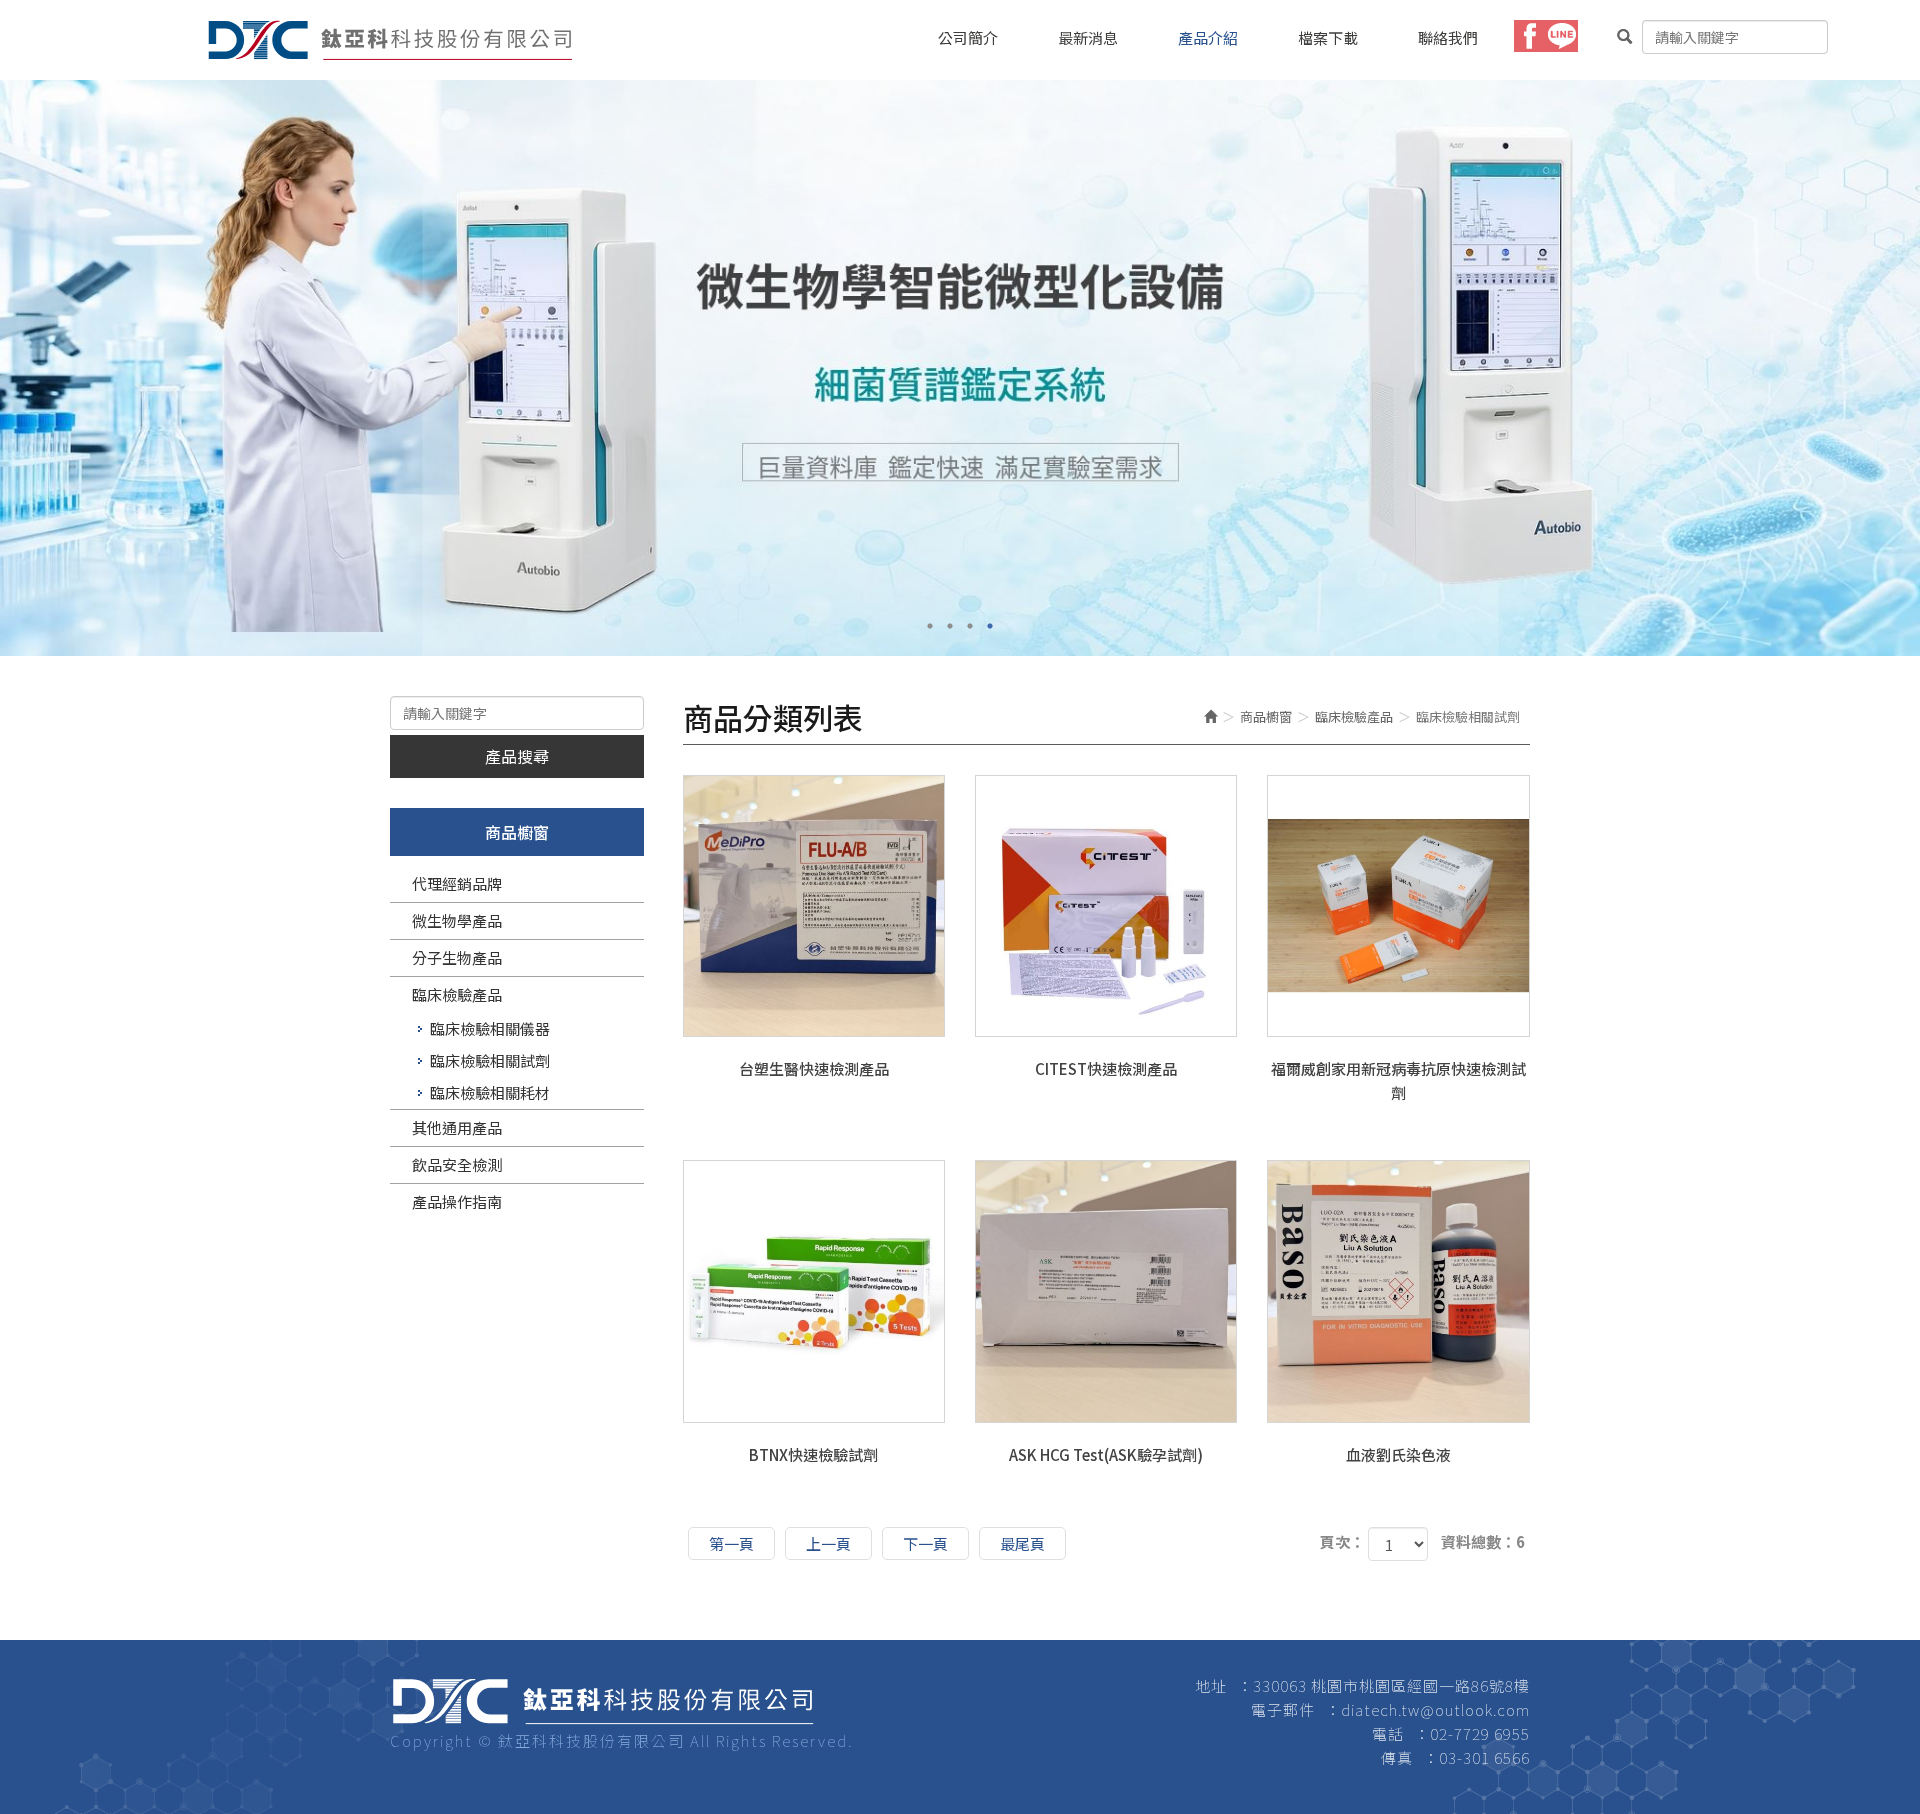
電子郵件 (1283, 1709)
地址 (1211, 1685)
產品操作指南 (457, 1201)
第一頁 (731, 1543)
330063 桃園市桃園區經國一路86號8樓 (1391, 1685)
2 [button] (950, 626)
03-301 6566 (1484, 1757)
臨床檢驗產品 (457, 994)
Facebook (1530, 36)
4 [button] (990, 626)
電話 (1388, 1733)
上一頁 (828, 1543)
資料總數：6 (1483, 1541)
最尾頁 (1022, 1543)
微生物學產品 (457, 920)
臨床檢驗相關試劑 (490, 1060)
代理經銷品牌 (457, 883)
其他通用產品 (457, 1127)
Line (1562, 36)
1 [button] (930, 626)
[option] (960, 368)
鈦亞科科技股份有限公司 (390, 40)
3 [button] (970, 626)
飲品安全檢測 (457, 1164)
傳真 (1397, 1757)
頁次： (1342, 1541)
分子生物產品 (457, 957)
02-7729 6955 (1480, 1733)
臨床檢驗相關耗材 (490, 1092)
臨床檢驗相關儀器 (490, 1028)
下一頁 (925, 1543)
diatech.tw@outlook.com (1435, 1709)
